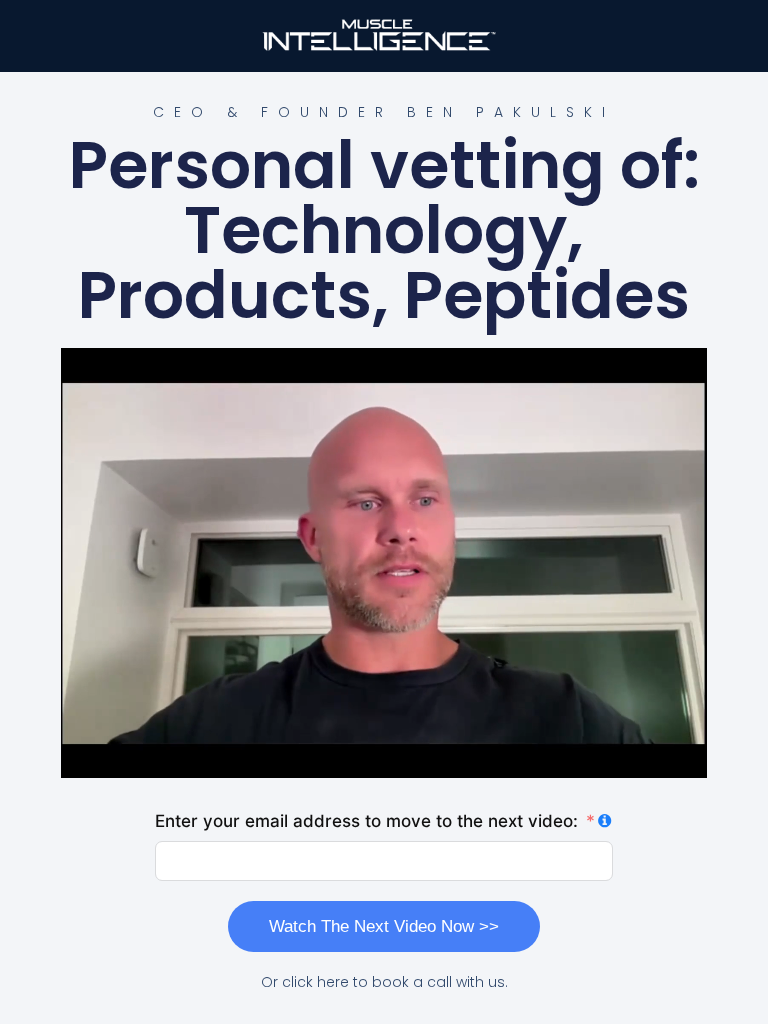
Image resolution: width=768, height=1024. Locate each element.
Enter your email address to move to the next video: (366, 821)
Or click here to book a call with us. (384, 982)
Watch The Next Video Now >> (384, 926)
